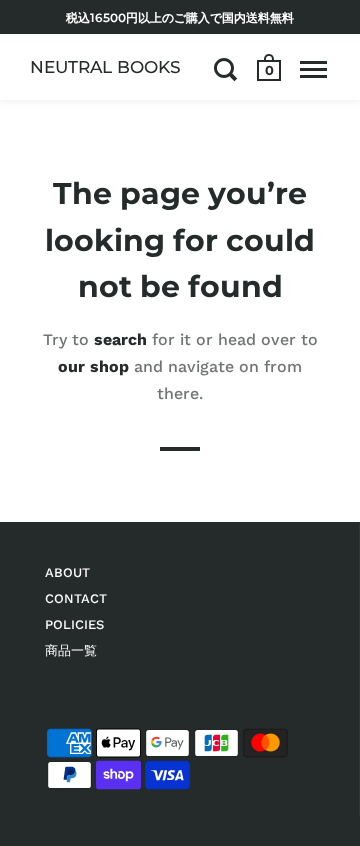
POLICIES (74, 624)
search (120, 338)
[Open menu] (313, 69)
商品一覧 (71, 650)
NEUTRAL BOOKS (105, 67)
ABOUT (67, 572)
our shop (93, 366)
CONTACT (76, 598)
